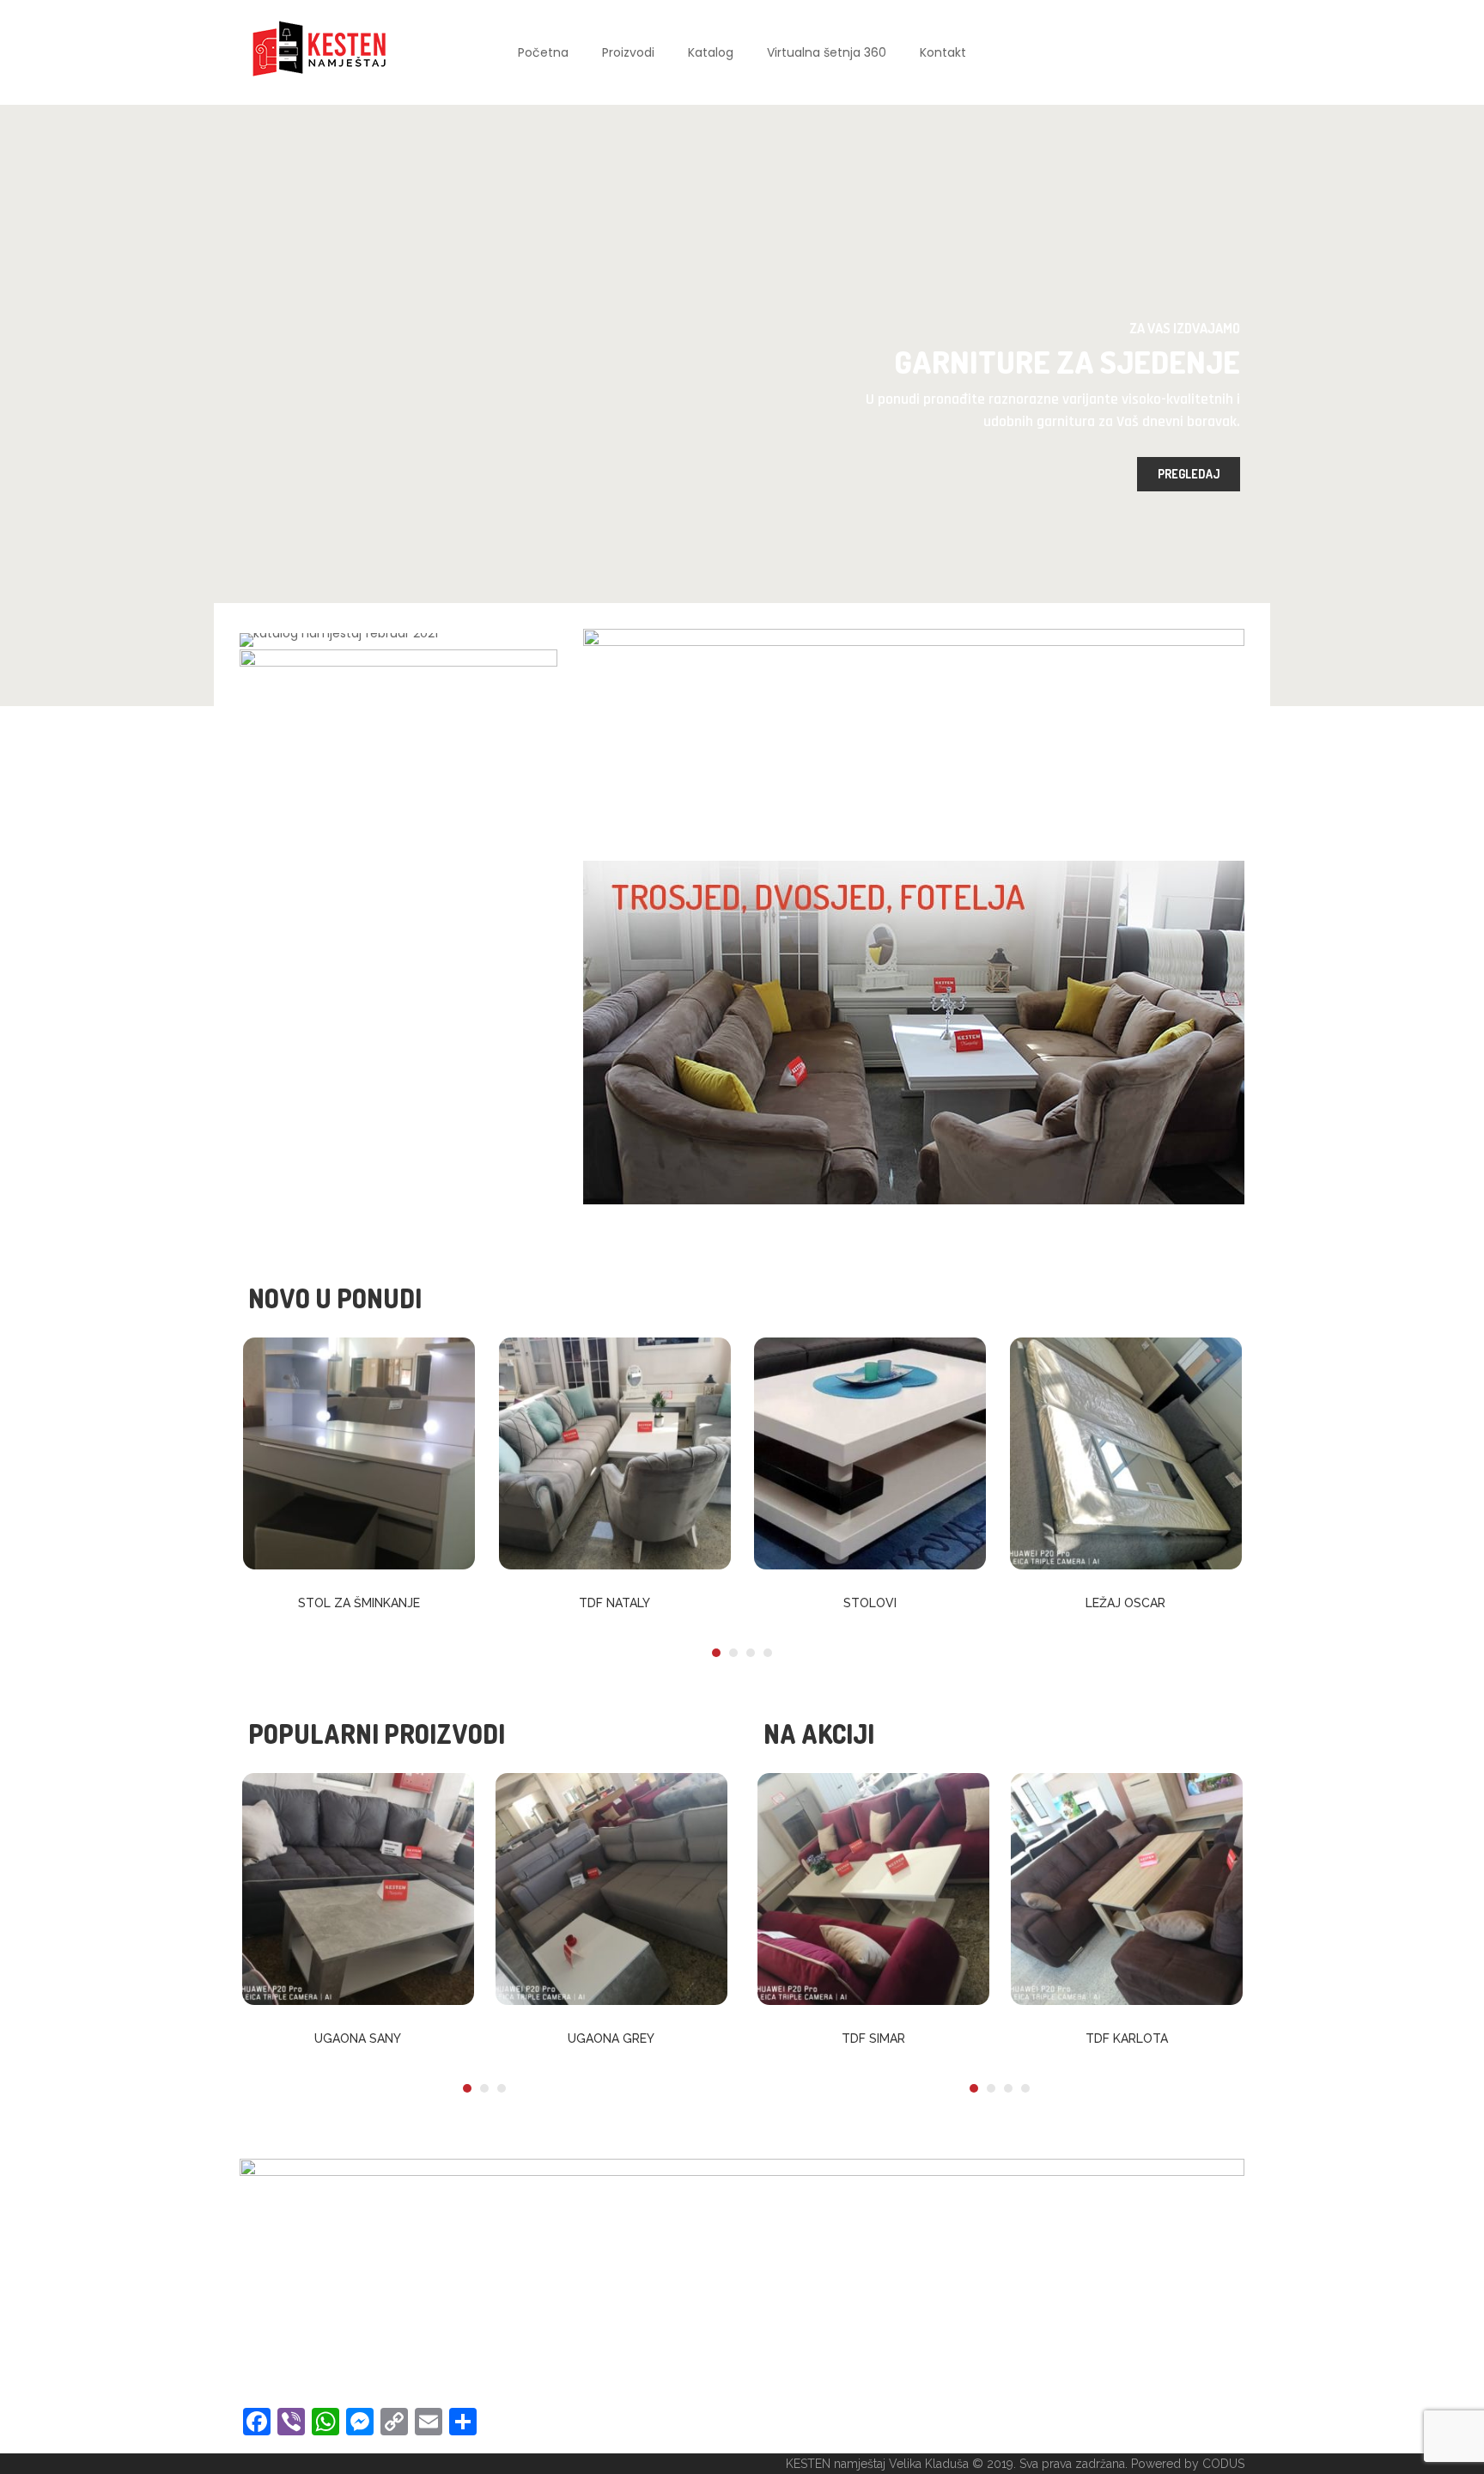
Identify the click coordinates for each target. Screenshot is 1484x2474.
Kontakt (943, 52)
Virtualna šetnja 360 (827, 52)
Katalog (711, 52)
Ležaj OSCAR (1125, 1603)
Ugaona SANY (358, 2038)
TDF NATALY (614, 1603)
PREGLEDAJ (1189, 474)
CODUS (1223, 2464)
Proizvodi (628, 52)
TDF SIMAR (873, 2038)
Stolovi (870, 1603)
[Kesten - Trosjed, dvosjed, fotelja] (914, 1032)
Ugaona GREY (611, 2038)
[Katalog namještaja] (339, 639)
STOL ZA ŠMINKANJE (359, 1603)
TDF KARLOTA (1127, 2038)
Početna (543, 52)
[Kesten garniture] (914, 735)
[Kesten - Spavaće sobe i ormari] (398, 756)
